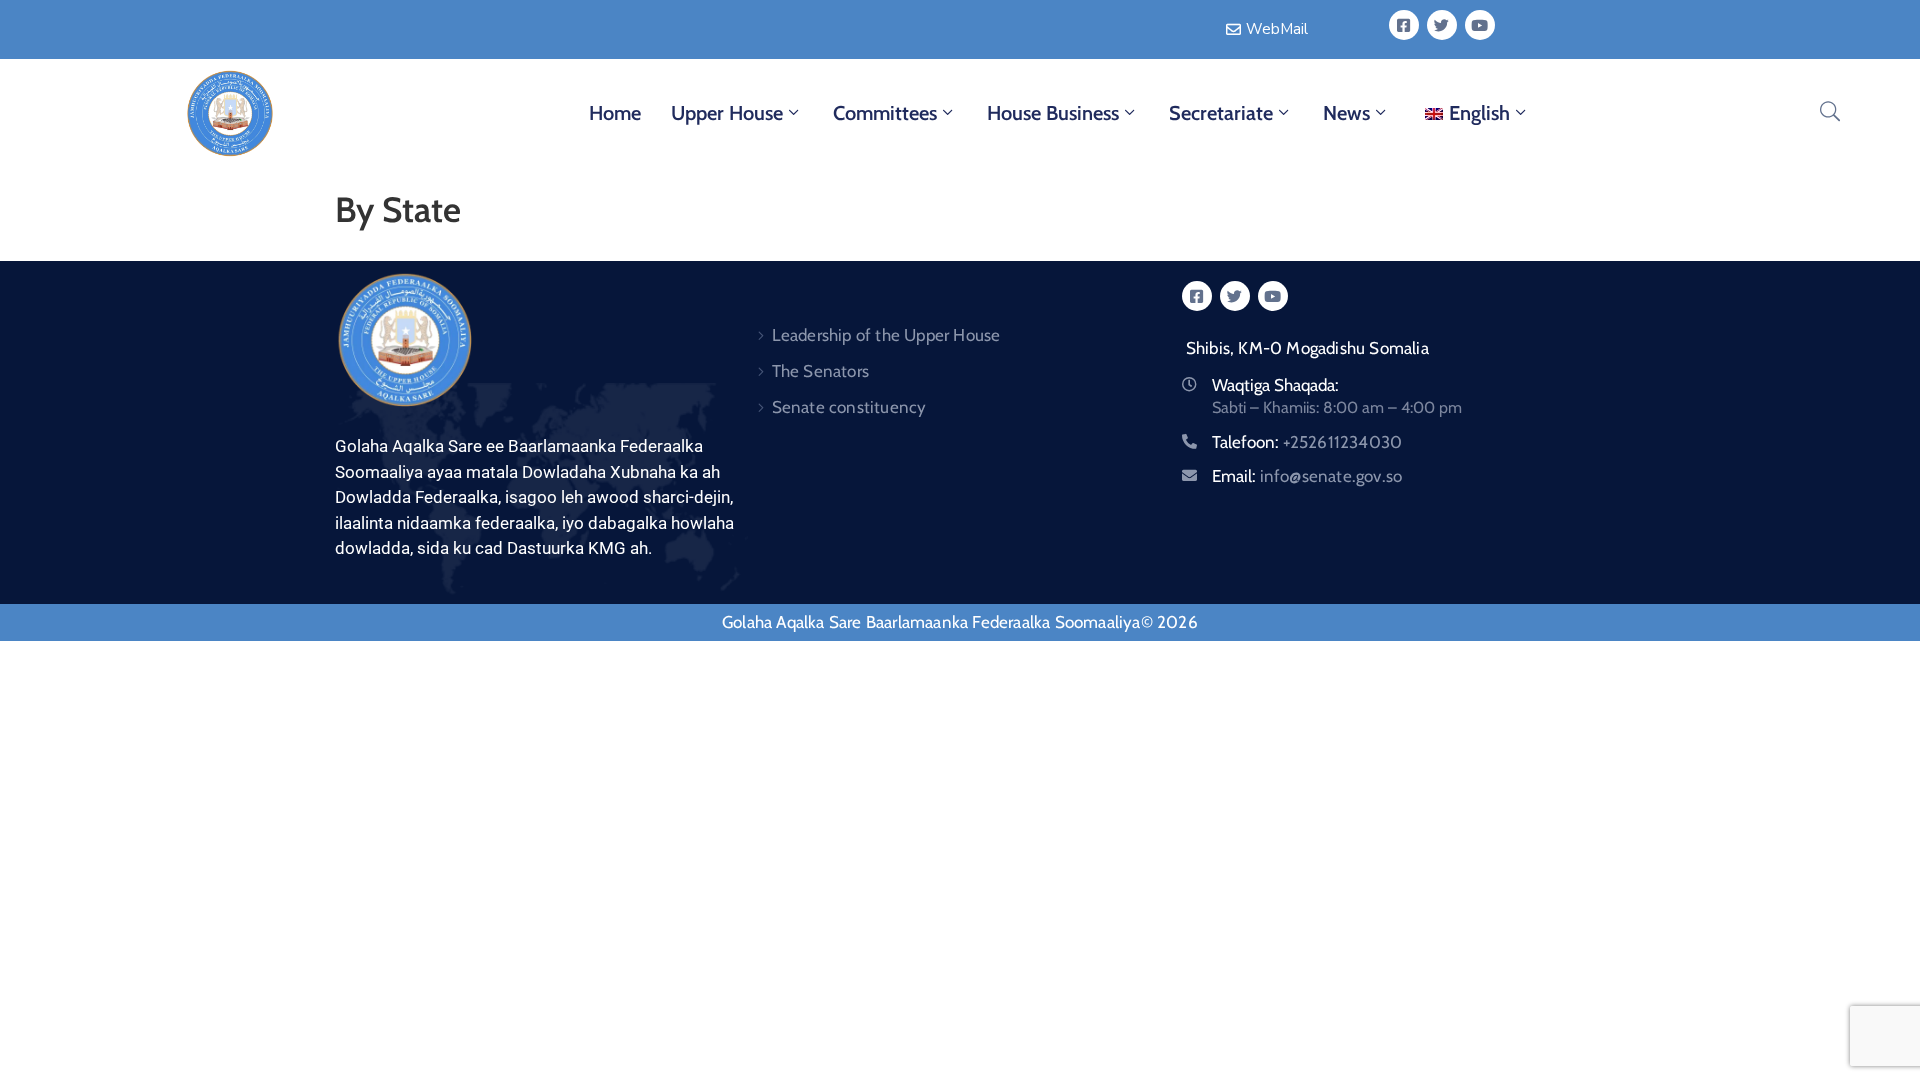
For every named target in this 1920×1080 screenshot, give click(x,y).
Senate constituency (849, 407)
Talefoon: (1307, 442)
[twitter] (1442, 25)
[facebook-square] (1404, 25)
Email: (1307, 476)
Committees (885, 113)
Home (615, 113)
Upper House (727, 113)
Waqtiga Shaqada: (1275, 385)
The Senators (820, 371)
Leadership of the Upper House (886, 335)
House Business (1053, 113)
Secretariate (1221, 113)
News (1346, 113)
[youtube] (1480, 25)
